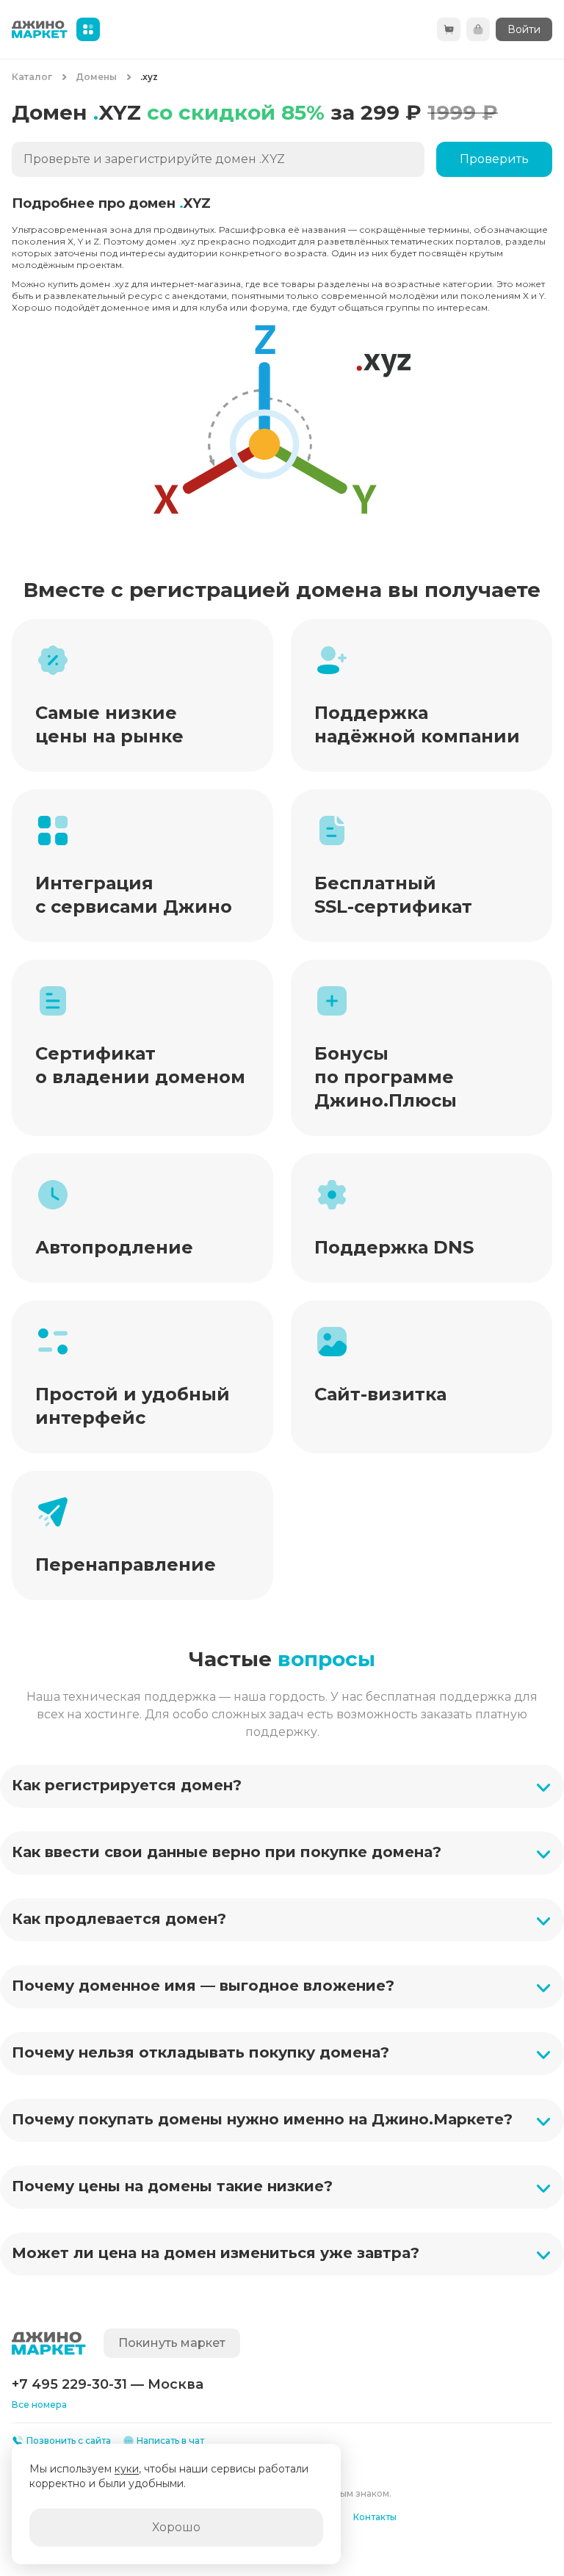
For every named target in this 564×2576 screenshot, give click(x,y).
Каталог (32, 77)
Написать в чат (170, 2441)
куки (127, 2469)
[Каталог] (88, 29)
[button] (282, 1786)
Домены (96, 77)
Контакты (375, 2517)
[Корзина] (449, 29)
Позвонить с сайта (69, 2441)
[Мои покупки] (478, 29)
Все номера (39, 2405)
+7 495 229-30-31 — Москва (108, 2384)
